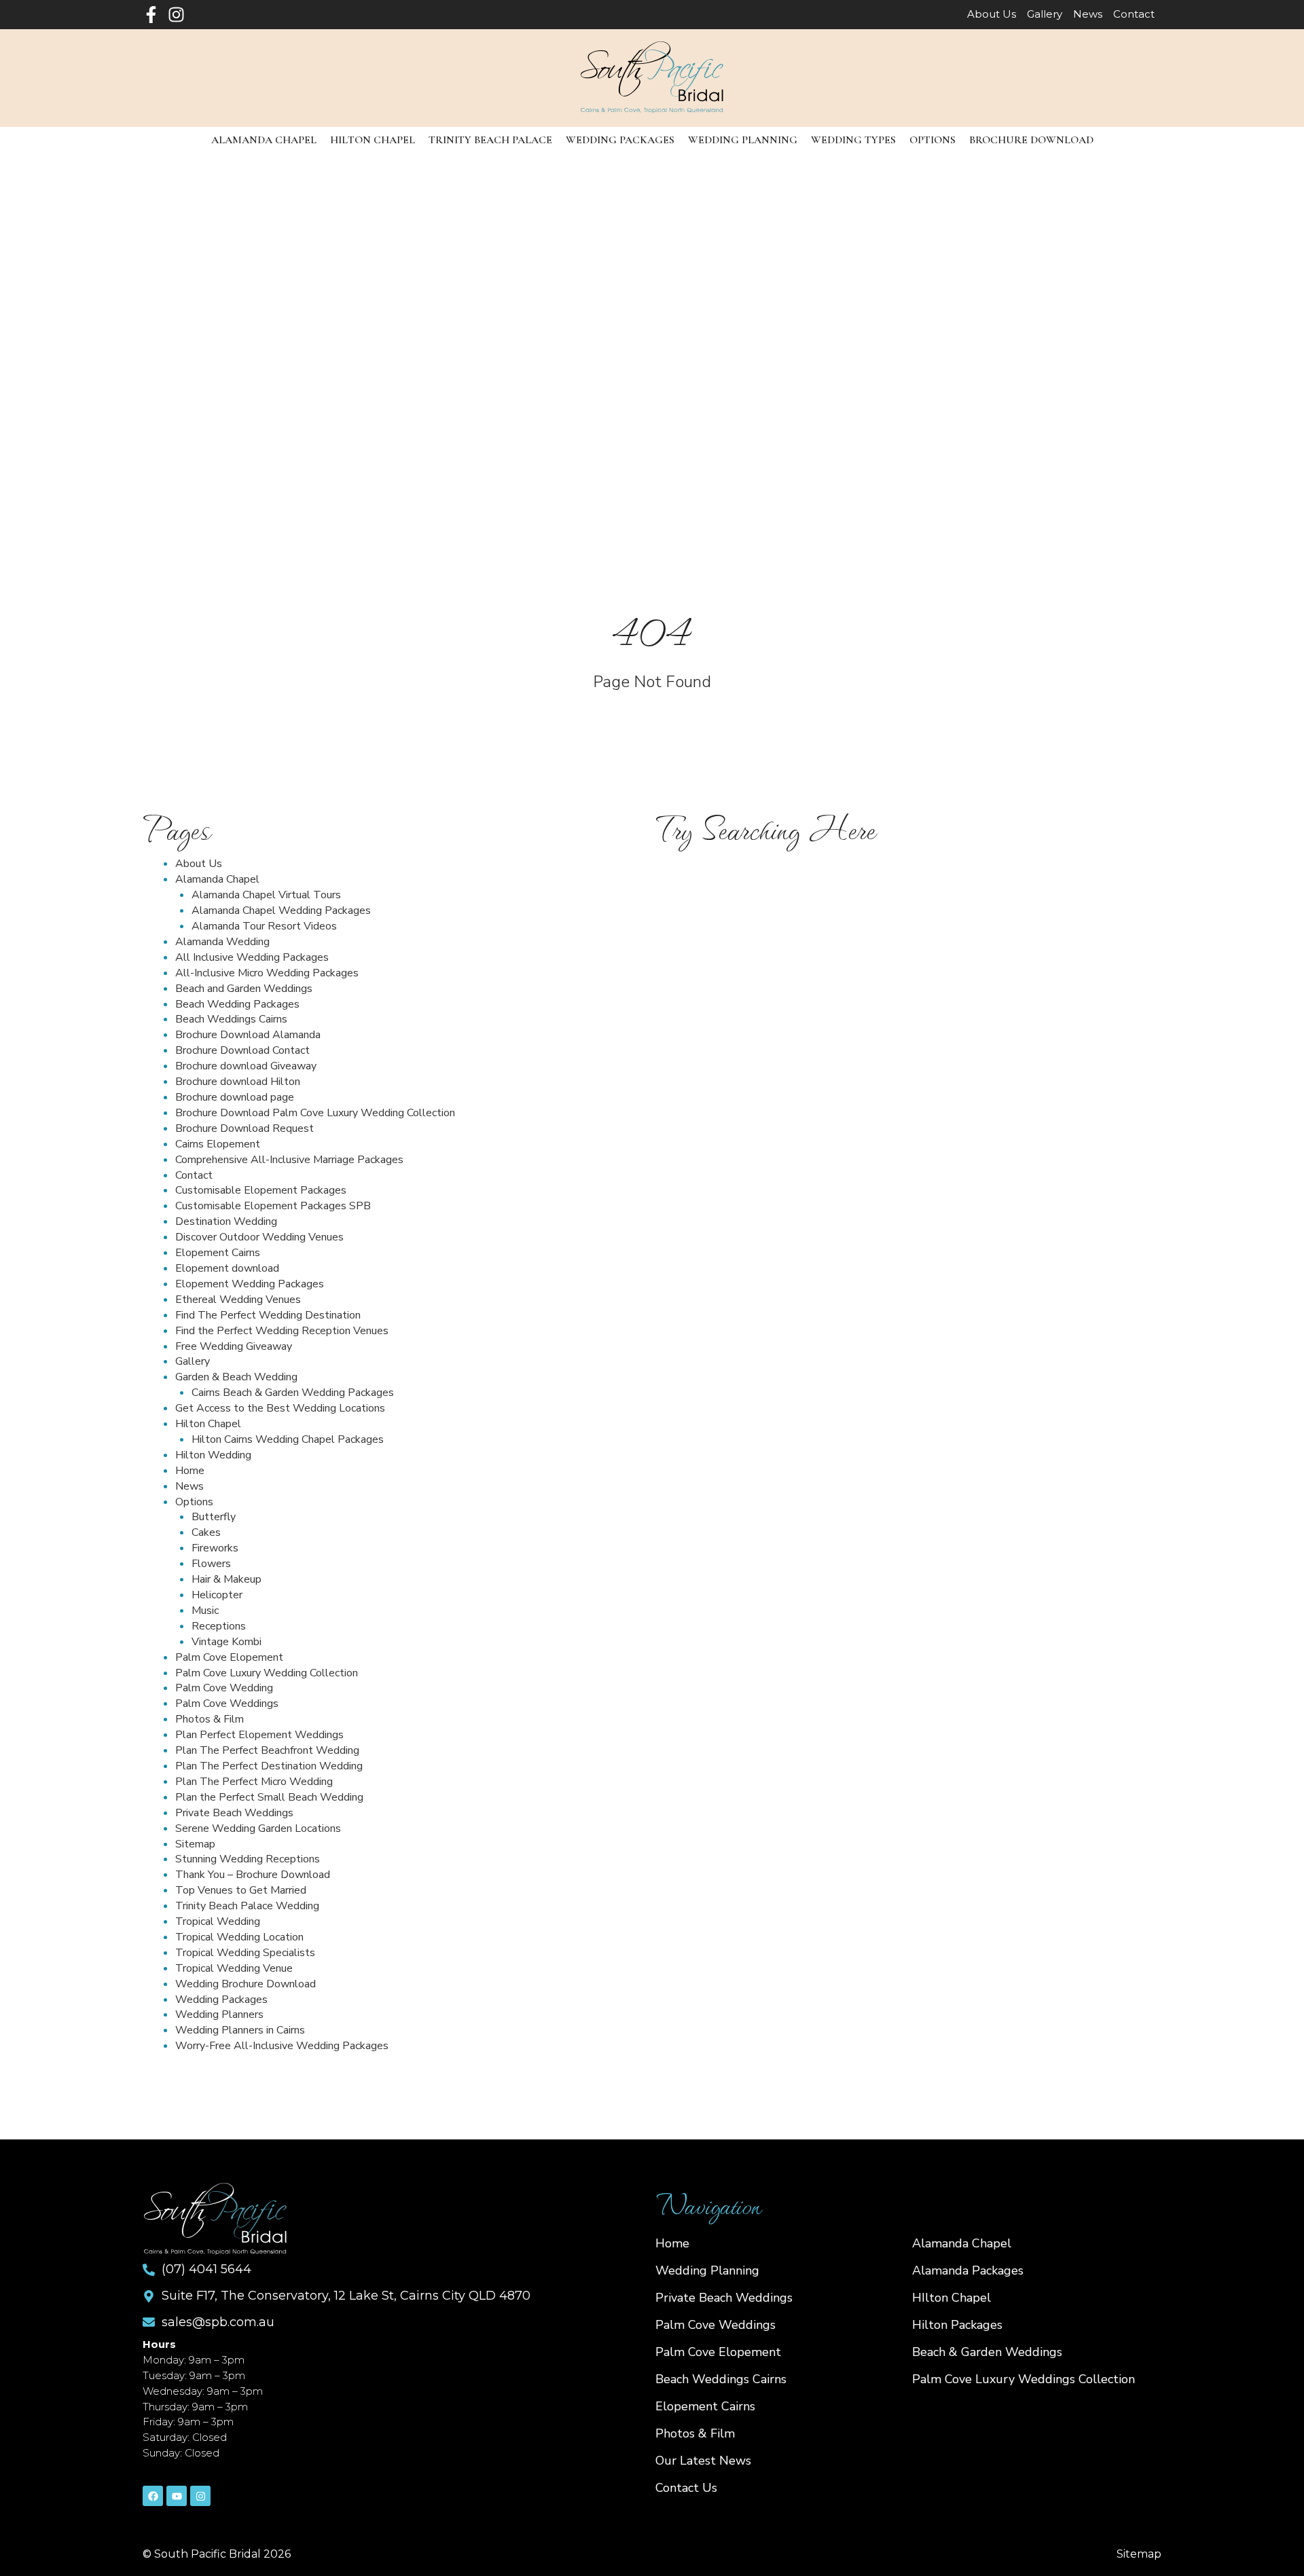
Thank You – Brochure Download (253, 1875)
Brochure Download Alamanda (248, 1035)
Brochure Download (1031, 140)
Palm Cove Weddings (227, 1704)
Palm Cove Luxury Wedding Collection (267, 1673)
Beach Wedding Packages (237, 1004)
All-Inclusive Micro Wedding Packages (267, 973)
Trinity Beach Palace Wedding (247, 1906)
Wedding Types (853, 140)
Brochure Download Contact (242, 1050)
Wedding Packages (620, 140)
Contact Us (686, 2488)
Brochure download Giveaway (246, 1066)
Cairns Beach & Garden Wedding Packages (293, 1393)
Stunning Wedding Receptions (248, 1859)
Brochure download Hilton (238, 1082)
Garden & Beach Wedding (236, 1377)
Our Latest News (703, 2461)
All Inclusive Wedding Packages (252, 957)
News (189, 1486)
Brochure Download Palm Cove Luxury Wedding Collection (315, 1113)
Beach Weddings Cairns (231, 1019)
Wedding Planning (743, 140)
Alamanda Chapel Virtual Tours (266, 895)
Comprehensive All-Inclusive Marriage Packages (289, 1160)
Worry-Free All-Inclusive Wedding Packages (282, 2046)
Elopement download (227, 1268)
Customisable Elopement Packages (261, 1190)
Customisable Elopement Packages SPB (273, 1206)
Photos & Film (210, 1719)
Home (190, 1471)
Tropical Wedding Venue (234, 1968)
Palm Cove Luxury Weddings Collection (1024, 2379)
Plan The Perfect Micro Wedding (254, 1782)
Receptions (219, 1626)
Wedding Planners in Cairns (240, 2030)
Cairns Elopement (218, 1144)
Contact (194, 1175)
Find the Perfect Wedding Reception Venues (282, 1331)
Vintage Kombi (227, 1642)
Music (205, 1611)
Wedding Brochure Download (246, 1984)
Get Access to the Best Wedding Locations (280, 1408)
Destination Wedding (226, 1221)
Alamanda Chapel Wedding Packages (281, 910)
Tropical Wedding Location (239, 1937)
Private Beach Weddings (234, 1813)
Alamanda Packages (968, 2270)
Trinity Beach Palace (490, 140)
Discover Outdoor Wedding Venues (259, 1237)
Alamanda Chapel (264, 140)
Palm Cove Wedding (224, 1688)
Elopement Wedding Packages (250, 1284)
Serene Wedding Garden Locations (258, 1828)
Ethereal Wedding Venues (238, 1300)
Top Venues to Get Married (241, 1890)
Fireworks (215, 1548)
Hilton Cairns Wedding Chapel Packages (288, 1439)
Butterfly (214, 1517)
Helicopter (217, 1595)
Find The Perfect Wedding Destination (268, 1315)
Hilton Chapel (373, 140)
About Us (199, 864)
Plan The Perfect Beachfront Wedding (267, 1750)
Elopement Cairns (218, 1253)
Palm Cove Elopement (229, 1657)
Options (932, 140)
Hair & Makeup (227, 1579)
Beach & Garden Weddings (987, 2352)
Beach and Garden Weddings (244, 989)
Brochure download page (235, 1097)
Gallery (193, 1361)
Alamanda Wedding (222, 942)
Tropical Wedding (218, 1921)
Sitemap (195, 1844)
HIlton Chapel (952, 2298)
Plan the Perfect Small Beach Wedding (269, 1797)
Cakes (206, 1532)
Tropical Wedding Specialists (245, 1953)
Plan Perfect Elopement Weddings (259, 1735)
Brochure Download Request (244, 1128)
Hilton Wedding (213, 1455)
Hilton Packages (957, 2325)
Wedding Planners (219, 2014)
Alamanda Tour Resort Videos (264, 926)
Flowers (211, 1564)
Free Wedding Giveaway (234, 1346)
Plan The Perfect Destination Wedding (269, 1766)
